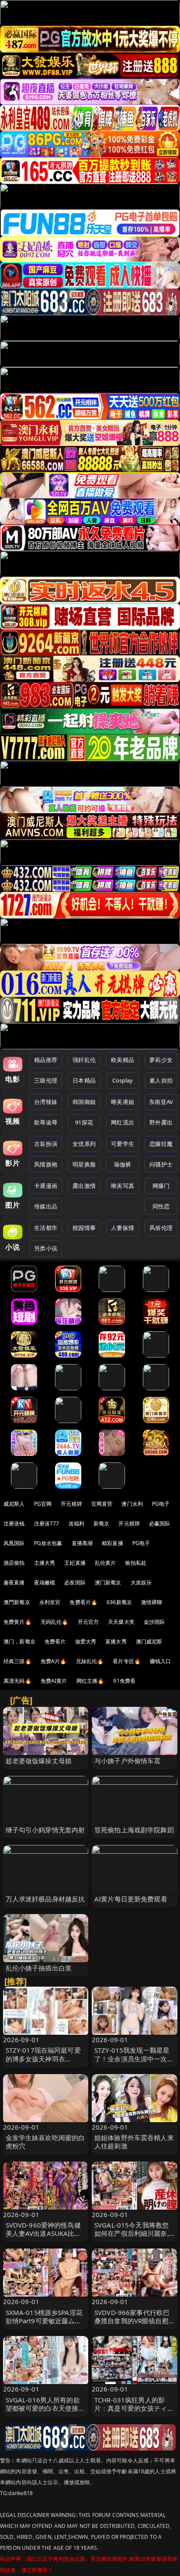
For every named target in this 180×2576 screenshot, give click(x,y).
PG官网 (43, 1504)
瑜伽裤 (123, 1164)
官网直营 (102, 1504)
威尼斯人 (14, 1504)
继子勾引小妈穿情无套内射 (45, 1830)
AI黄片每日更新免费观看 (131, 1899)
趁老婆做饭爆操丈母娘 (39, 1761)
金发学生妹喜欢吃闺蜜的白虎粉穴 (45, 2142)
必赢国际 (160, 1523)
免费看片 (55, 1641)
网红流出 (123, 1122)
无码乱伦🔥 (55, 1622)
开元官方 (88, 1622)
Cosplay (123, 1080)
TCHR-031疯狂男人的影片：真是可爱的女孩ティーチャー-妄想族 (134, 2408)
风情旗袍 (46, 1164)
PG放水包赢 (48, 1543)
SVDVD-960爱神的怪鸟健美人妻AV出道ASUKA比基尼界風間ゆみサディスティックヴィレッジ (45, 2238)
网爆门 (161, 1186)
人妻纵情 (123, 1228)
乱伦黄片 (106, 1563)
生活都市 (46, 1228)
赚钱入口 (161, 1661)
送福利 (76, 1523)
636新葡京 (119, 1602)
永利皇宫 (50, 1602)
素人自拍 (161, 1080)
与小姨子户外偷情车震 (128, 1761)
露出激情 (84, 1186)
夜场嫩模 (45, 1582)
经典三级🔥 (17, 1661)
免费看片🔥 (83, 1602)
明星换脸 (84, 1164)
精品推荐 (46, 1060)
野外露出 (161, 1122)
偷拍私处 (136, 1563)
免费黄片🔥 (17, 1622)
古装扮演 (46, 1144)
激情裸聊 (152, 1602)
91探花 (84, 1122)
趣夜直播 (14, 1582)
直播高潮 (82, 1543)
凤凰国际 (14, 1543)
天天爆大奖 (121, 1622)
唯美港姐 (123, 1102)
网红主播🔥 (90, 1681)
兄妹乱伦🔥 (90, 1661)
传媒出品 (46, 1206)
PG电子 (161, 1504)
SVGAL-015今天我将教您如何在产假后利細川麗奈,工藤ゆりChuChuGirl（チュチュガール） (132, 2238)
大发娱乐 (141, 1582)
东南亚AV (161, 1102)
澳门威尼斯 (149, 1641)
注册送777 (47, 1523)
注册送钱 (14, 1523)
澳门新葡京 (108, 1582)
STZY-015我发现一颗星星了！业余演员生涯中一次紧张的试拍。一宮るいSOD (134, 2058)
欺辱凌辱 (46, 1122)
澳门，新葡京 (19, 1641)
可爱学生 (123, 1144)
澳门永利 (132, 1504)
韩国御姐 (84, 1102)
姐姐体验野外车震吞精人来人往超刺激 (134, 2142)
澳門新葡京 (17, 1602)
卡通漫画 (46, 1186)
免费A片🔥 (54, 1661)
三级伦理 (46, 1080)
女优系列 (84, 1144)
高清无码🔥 (17, 1681)
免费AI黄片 (54, 1681)
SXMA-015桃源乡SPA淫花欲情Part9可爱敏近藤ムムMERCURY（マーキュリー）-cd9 (44, 2325)
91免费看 (124, 1681)
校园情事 (84, 1228)
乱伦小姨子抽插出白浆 (39, 1968)
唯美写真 (123, 1186)
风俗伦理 (161, 1228)
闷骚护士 (161, 1164)
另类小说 (46, 1248)
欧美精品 (123, 1060)
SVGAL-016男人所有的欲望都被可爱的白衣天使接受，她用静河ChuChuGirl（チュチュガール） (43, 2412)
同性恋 (161, 1206)
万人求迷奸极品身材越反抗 (45, 1899)
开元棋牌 (71, 1504)
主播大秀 (45, 1563)
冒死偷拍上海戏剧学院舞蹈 (134, 1830)
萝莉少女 (161, 1060)
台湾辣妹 (46, 1102)
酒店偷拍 (14, 1563)
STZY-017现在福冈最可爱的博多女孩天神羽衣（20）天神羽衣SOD (43, 2058)
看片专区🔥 (127, 1661)
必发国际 (75, 1582)
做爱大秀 (86, 1641)
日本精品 (84, 1080)
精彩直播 (112, 1543)
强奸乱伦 (84, 1060)
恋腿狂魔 (161, 1144)
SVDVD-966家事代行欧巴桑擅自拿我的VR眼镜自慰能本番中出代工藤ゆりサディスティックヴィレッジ (134, 2325)
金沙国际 (154, 1622)
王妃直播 (75, 1563)
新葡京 (101, 1523)
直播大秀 (116, 1641)
